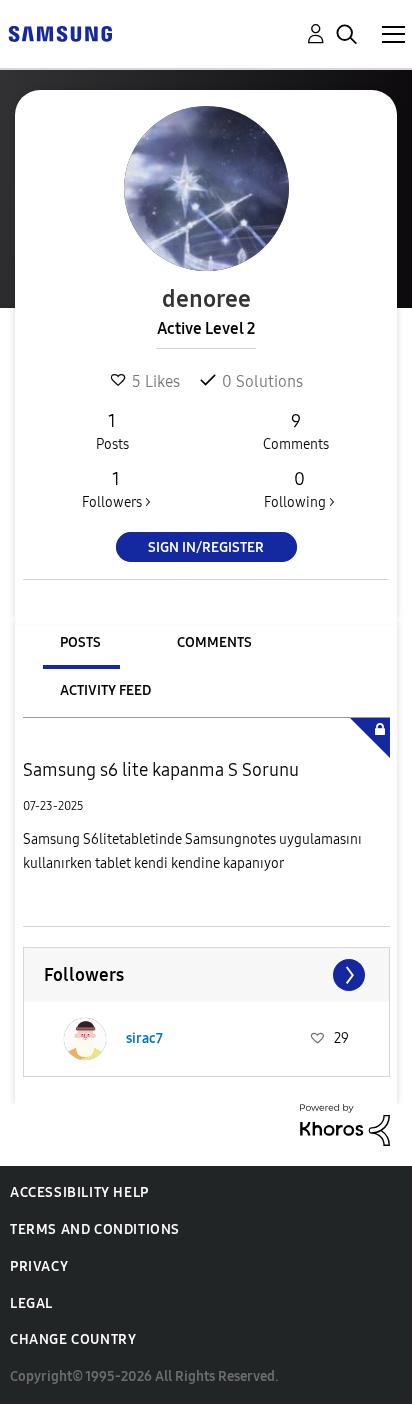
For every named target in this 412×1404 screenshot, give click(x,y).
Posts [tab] (80, 642)
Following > (299, 489)
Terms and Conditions (95, 1229)
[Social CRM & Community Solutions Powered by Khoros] (345, 1123)
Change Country (73, 1339)
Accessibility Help (79, 1192)
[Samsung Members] (60, 32)
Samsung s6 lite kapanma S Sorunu (161, 770)
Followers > (116, 489)
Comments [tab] (214, 642)
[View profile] (85, 1039)
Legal (31, 1303)
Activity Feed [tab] (105, 690)
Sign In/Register (206, 547)
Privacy (39, 1266)
